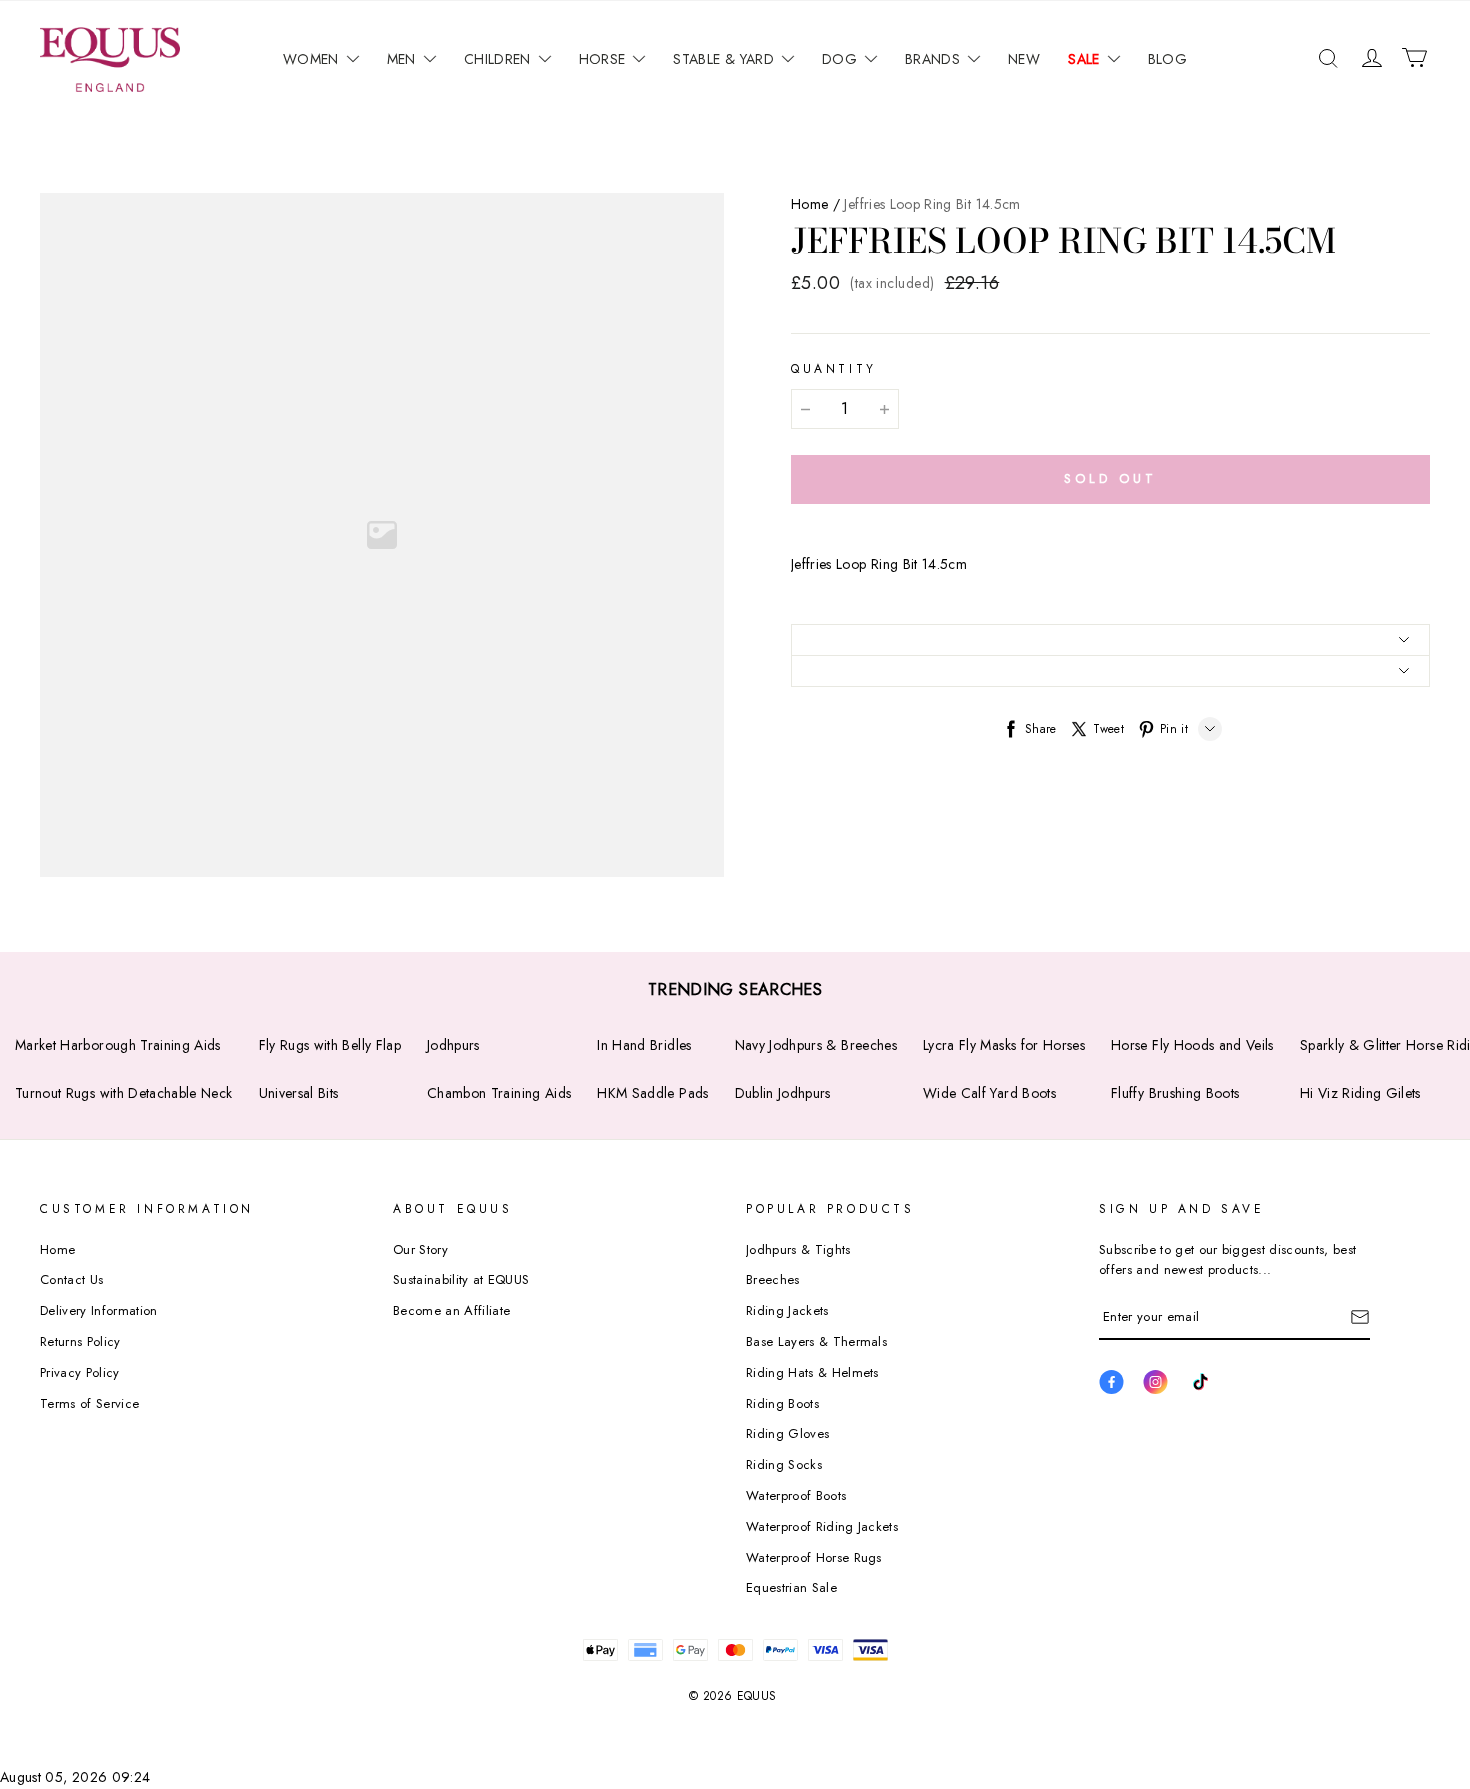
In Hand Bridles (644, 1045)
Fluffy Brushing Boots (1175, 1093)
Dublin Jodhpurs (783, 1093)
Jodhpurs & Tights (798, 1249)
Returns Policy (80, 1341)
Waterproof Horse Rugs (814, 1557)
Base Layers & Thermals (816, 1341)
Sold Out (1110, 478)
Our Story (420, 1249)
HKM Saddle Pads (652, 1093)
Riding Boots (782, 1403)
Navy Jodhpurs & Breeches (816, 1045)
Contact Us (71, 1279)
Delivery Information (99, 1310)
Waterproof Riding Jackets (822, 1526)
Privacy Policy (80, 1372)
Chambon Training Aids (499, 1093)
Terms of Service (89, 1403)
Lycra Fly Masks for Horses (1004, 1045)
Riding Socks (784, 1464)
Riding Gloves (787, 1433)
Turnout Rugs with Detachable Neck (124, 1093)
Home (809, 204)
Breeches (773, 1279)
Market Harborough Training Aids (118, 1045)
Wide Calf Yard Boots (989, 1093)
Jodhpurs (453, 1045)
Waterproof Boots (796, 1495)
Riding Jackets (787, 1310)
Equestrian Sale (791, 1587)
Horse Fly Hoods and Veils (1192, 1045)
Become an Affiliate (451, 1310)
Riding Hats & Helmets (812, 1372)
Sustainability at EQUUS (461, 1279)
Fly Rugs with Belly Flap (330, 1045)
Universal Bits (299, 1093)
